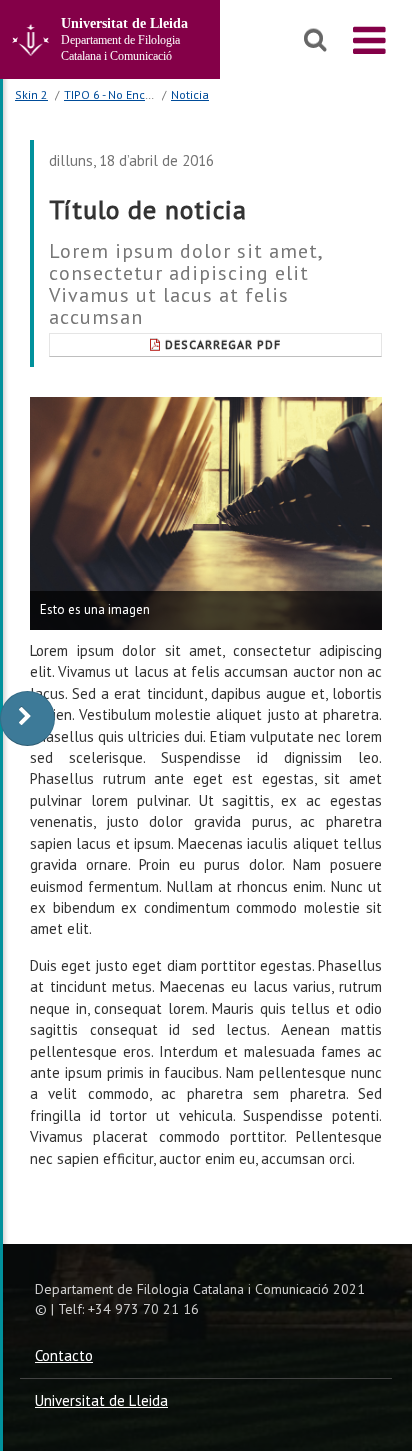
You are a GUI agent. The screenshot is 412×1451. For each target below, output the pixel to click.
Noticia (190, 94)
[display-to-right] (27, 718)
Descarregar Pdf (223, 344)
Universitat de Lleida (101, 1400)
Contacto (64, 1355)
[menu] (369, 40)
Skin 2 (31, 94)
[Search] (315, 40)
